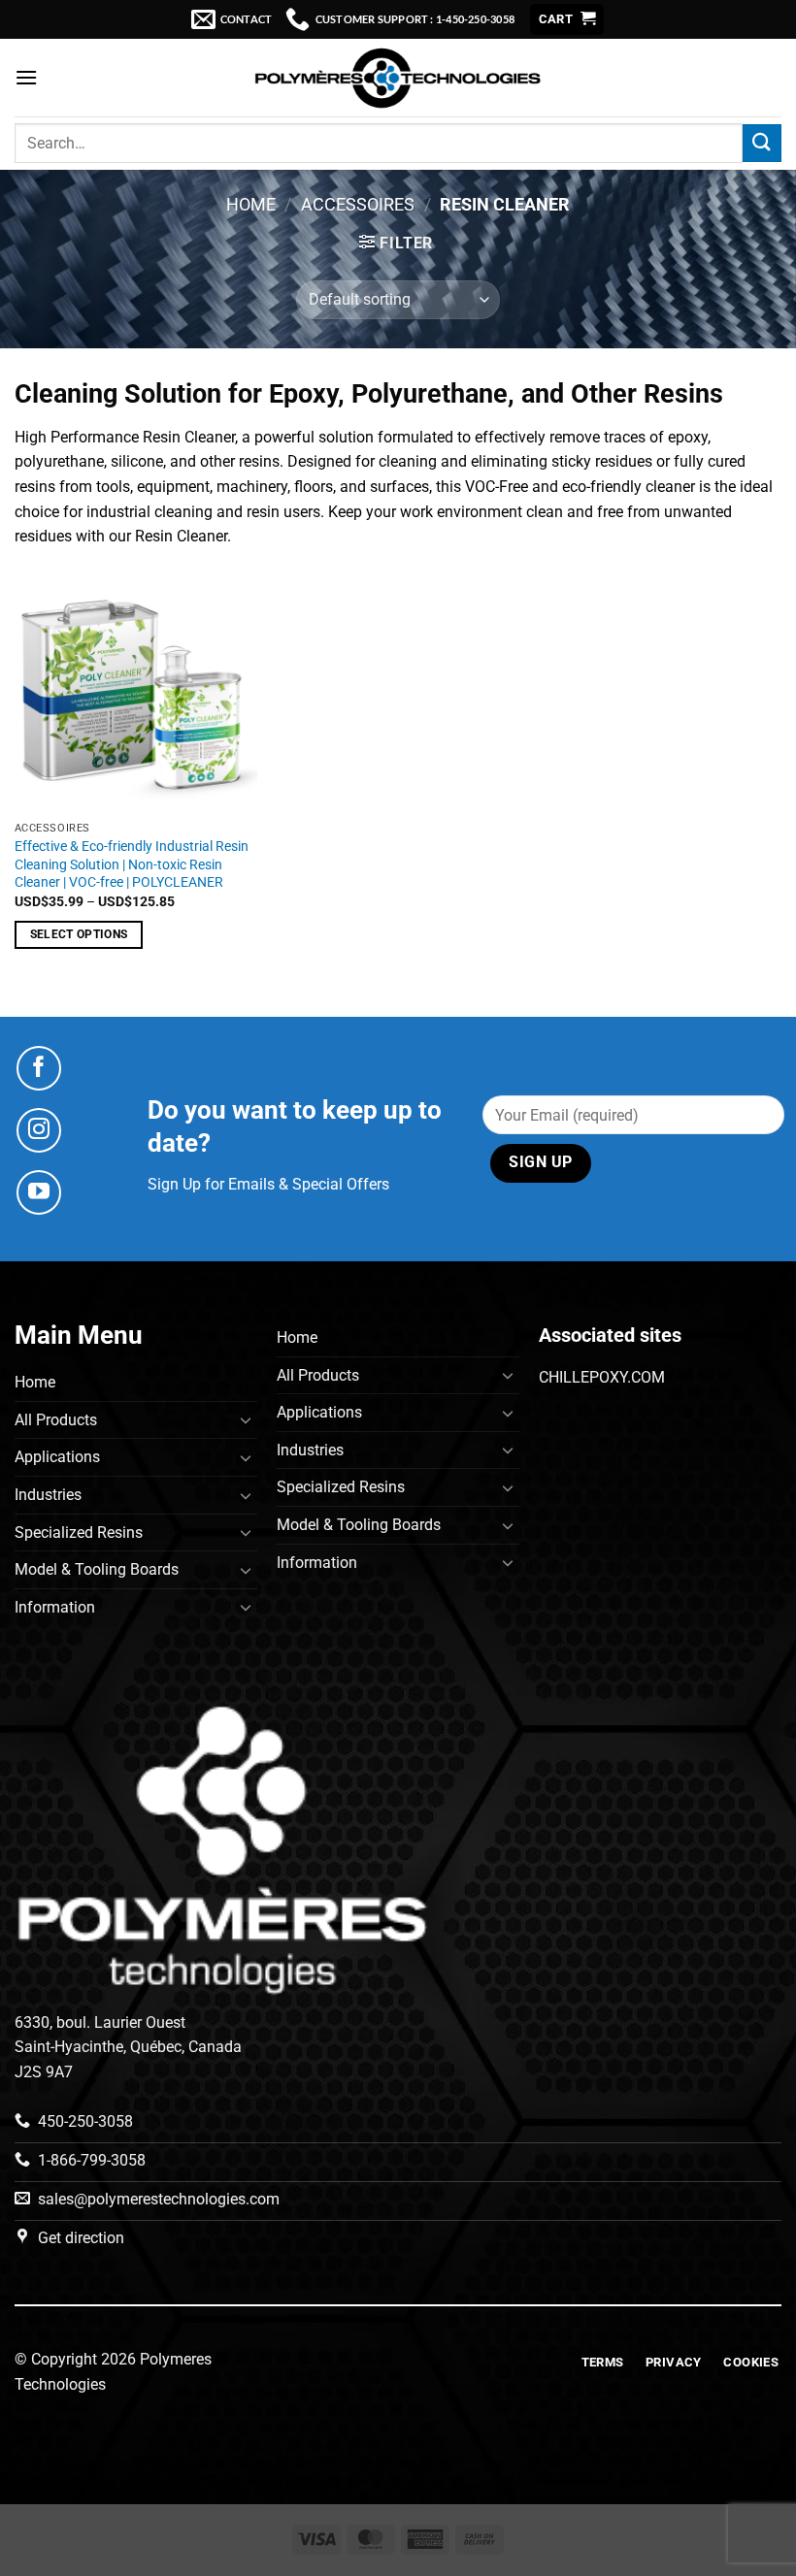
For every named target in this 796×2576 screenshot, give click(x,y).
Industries (48, 1495)
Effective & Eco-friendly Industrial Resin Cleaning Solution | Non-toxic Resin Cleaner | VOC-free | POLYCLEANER (132, 864)
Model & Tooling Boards (97, 1569)
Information (55, 1607)
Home (251, 204)
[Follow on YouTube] (39, 1192)
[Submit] (762, 143)
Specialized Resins (79, 1533)
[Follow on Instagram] (39, 1130)
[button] (567, 20)
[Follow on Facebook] (39, 1068)
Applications (57, 1457)
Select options (79, 934)
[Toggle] (246, 1419)
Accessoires (358, 204)
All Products (56, 1420)
